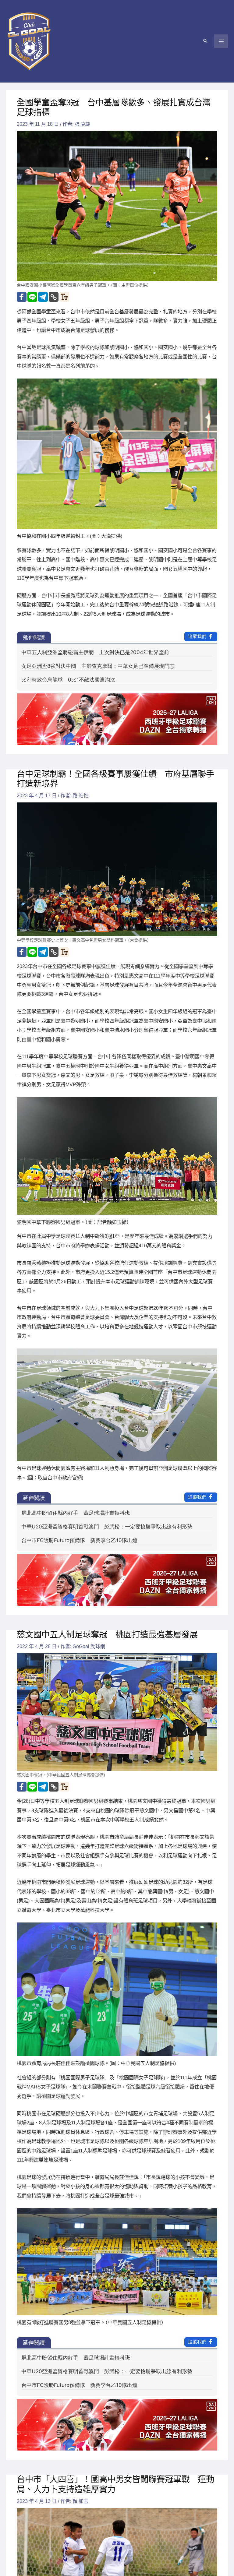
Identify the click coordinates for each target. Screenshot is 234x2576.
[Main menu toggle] (221, 41)
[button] (205, 41)
